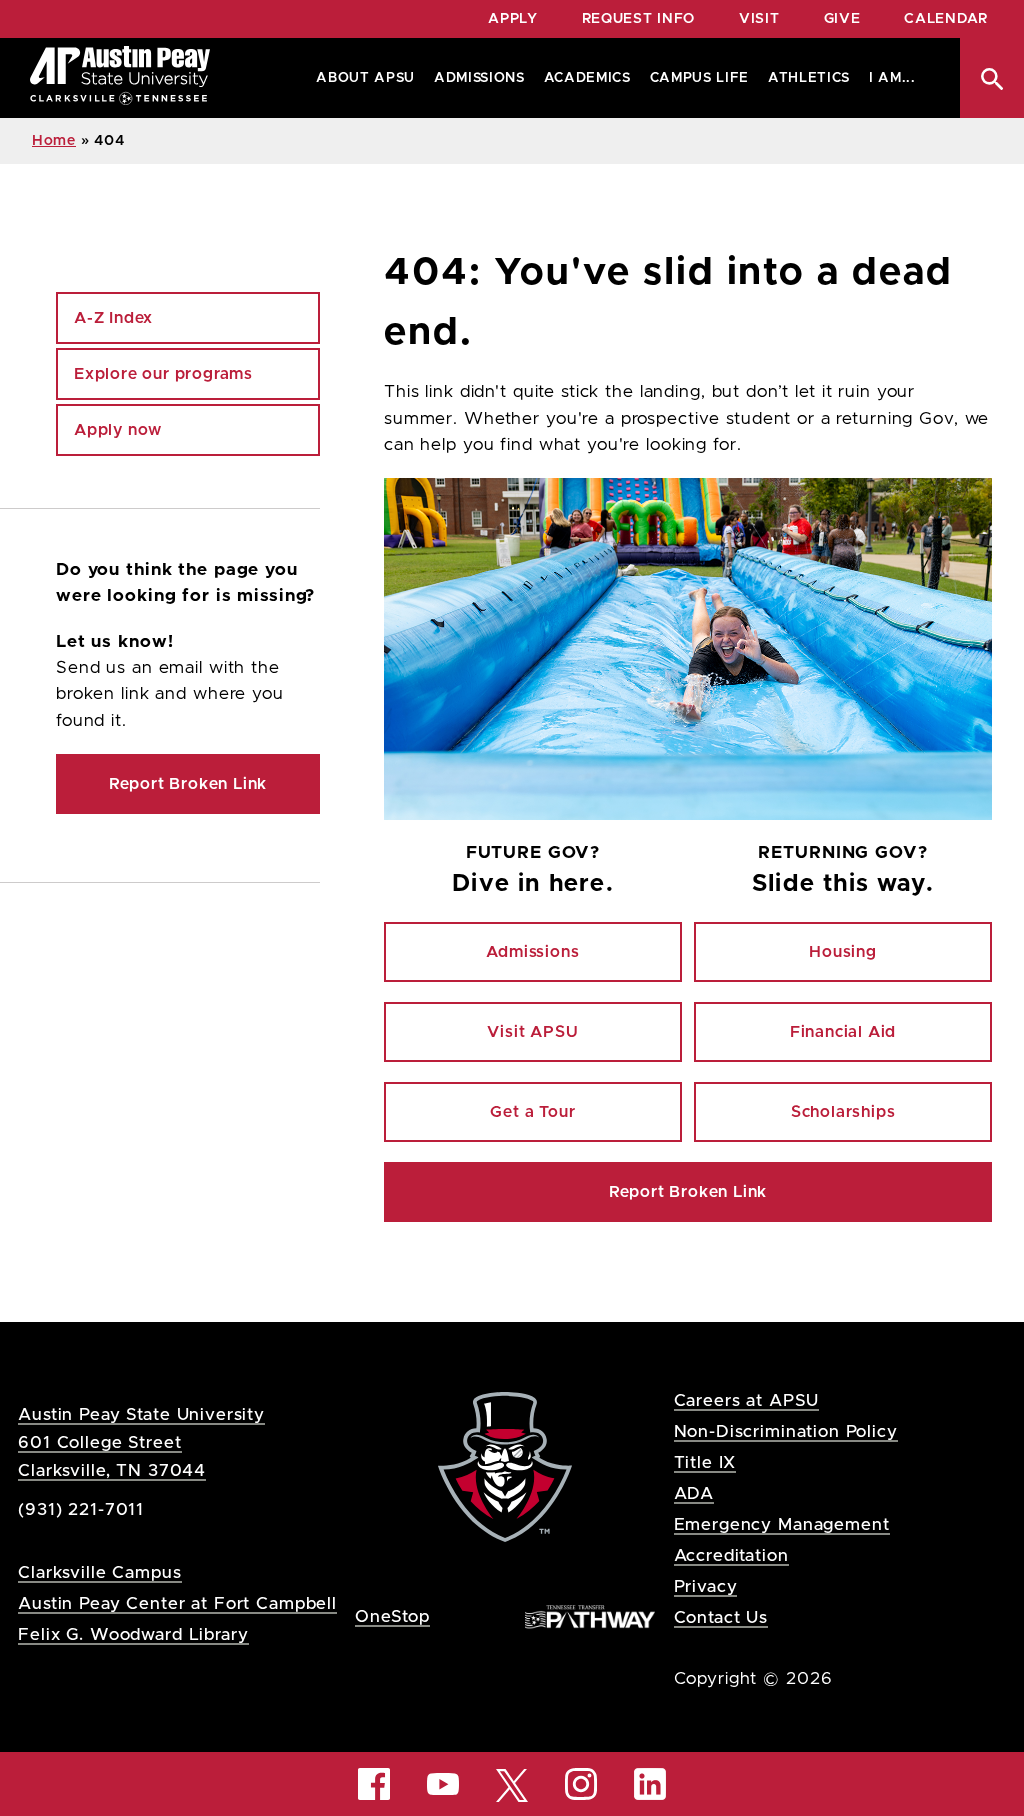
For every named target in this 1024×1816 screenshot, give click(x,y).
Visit (759, 19)
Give (842, 19)
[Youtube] (443, 1784)
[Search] (992, 78)
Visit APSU (532, 1032)
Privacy (706, 1586)
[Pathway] (590, 1615)
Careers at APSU (747, 1400)
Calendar (946, 19)
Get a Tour (532, 1112)
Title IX (705, 1462)
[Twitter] (512, 1783)
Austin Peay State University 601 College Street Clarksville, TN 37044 (141, 1442)
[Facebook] (374, 1784)
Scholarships (843, 1112)
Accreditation (731, 1555)
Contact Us (721, 1617)
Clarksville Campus (99, 1572)
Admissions (479, 78)
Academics (587, 78)
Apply (513, 19)
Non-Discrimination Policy (786, 1431)
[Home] (120, 78)
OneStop (392, 1616)
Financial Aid (843, 1032)
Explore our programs (163, 374)
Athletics (809, 78)
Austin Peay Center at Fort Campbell (177, 1603)
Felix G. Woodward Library (133, 1634)
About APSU (365, 78)
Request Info (638, 19)
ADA (694, 1493)
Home (54, 141)
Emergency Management (782, 1524)
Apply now (118, 430)
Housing (843, 952)
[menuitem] (361, 78)
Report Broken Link (688, 1192)
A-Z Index (113, 318)
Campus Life (699, 78)
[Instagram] (581, 1784)
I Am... (892, 78)
